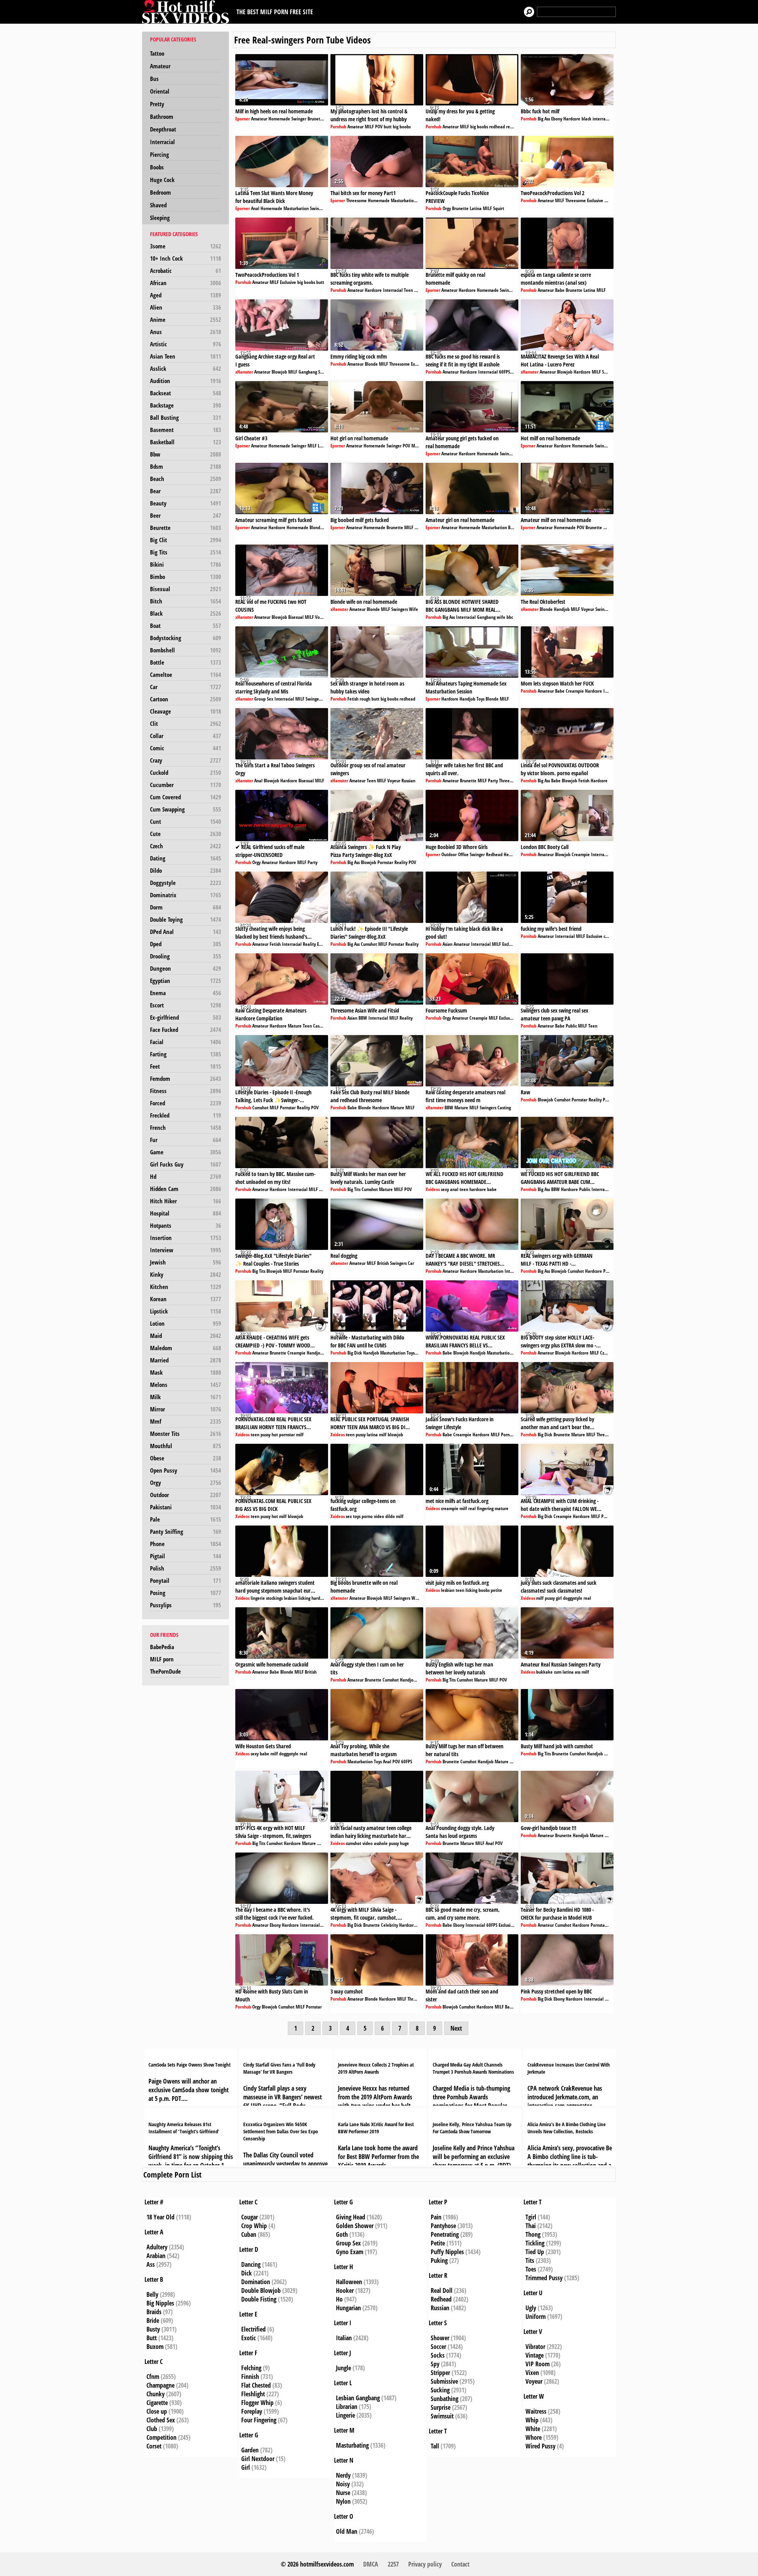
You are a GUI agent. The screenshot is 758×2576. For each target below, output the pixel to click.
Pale (186, 1519)
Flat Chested (256, 2385)
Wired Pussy (540, 2446)
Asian (447, 944)
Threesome (356, 200)
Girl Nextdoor (258, 2459)
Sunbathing (445, 2399)
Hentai (510, 854)
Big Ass (544, 119)
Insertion (186, 1238)
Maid (186, 1336)
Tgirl (531, 2217)
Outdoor (186, 1495)
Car (186, 687)
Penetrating (445, 2234)
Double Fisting (259, 2299)
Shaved (158, 205)
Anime (186, 319)
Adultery (157, 2247)
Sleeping (160, 218)
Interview (186, 1250)
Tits (530, 2260)
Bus (154, 79)
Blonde (371, 364)
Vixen (532, 2373)
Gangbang (308, 372)
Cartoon (186, 699)
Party (493, 781)
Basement (186, 430)
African (186, 283)
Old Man (347, 2531)
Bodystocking (186, 638)
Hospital (186, 1213)
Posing (186, 1593)
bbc (510, 617)
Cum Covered (186, 797)
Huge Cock (162, 180)
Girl (246, 2467)
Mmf (186, 1421)
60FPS (505, 372)
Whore (534, 2437)
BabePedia (162, 1647)
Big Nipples (160, 2303)
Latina (476, 208)
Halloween (349, 2282)
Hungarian (348, 2308)
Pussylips (186, 1605)
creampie (450, 1508)
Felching (251, 2368)
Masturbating (352, 2445)
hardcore (478, 1189)
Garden (250, 2450)
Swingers (326, 372)
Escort (186, 1005)
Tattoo (157, 53)
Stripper (440, 2373)
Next (456, 2028)
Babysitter (514, 2007)
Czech (186, 846)
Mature (295, 1026)
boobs (484, 1590)
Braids (154, 2312)
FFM (608, 200)
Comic (186, 748)
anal (454, 1189)
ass (578, 1672)
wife (501, 617)
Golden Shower (355, 2226)
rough (365, 699)
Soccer (438, 2347)
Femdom (186, 1079)
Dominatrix (186, 895)
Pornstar (385, 862)
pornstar (287, 1435)
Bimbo (186, 577)
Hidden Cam (186, 1189)
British (383, 1263)
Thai (531, 2226)
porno (367, 1516)
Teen (408, 290)
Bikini (186, 564)
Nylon (343, 2501)
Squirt (499, 208)
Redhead (494, 854)
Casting (320, 1026)
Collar (186, 736)
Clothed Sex (161, 2420)
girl (559, 1598)
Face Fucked (186, 1030)
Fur (186, 1140)
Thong (533, 2234)
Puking (439, 2260)
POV (379, 127)
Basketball (186, 442)
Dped (186, 944)
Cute (186, 834)
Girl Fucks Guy (186, 1164)
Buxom (155, 2347)
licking (304, 1598)
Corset (154, 2446)
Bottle (186, 662)
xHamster (244, 372)
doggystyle (573, 1598)
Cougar (250, 2217)
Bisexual (186, 589)
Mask (186, 1372)
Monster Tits (186, 1434)
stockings (274, 1598)
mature (502, 1508)
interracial (602, 119)
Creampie (575, 691)
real (472, 1508)
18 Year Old (160, 2217)
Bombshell (186, 650)
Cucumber (186, 785)
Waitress (536, 2411)
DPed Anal (186, 932)
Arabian (156, 2256)
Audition (186, 381)
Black (186, 613)
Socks (438, 2355)
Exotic (249, 2338)
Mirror (186, 1409)
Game (186, 1152)
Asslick (186, 368)
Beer (186, 515)
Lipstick (186, 1311)
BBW (363, 1018)
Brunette (316, 119)
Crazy (186, 760)
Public (571, 1026)
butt (388, 127)
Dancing (251, 2264)
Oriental (160, 91)
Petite (438, 2243)
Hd (186, 1176)
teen (464, 1189)
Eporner (243, 119)
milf (300, 1435)
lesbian (291, 1598)
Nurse (343, 2493)
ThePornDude (165, 1671)
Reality (401, 862)
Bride (153, 2320)
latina (372, 1435)
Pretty (157, 104)
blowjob (395, 1435)
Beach (186, 479)
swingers (423, 527)
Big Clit (186, 540)
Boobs (157, 167)
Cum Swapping (186, 809)
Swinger (299, 119)
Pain (436, 2217)
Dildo (186, 870)
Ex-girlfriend (186, 1017)
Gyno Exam (350, 2252)
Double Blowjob (261, 2290)
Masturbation (296, 208)
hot (275, 1435)
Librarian (347, 2407)
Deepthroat (163, 129)
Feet (186, 1066)
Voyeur (322, 617)
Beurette (186, 528)
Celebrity (389, 1925)
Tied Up (535, 2252)
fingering (485, 1508)
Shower (440, 2338)
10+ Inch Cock (186, 258)
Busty (153, 2329)
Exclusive (595, 200)
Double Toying (186, 919)
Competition (161, 2437)
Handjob (562, 609)
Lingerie (345, 2415)
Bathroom (162, 116)
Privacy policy (425, 2564)
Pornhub (338, 127)
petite (496, 1590)
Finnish (250, 2377)
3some (186, 246)
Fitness (186, 1091)
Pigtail (186, 1556)
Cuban (249, 2234)
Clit (186, 723)
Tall (435, 2446)
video (379, 1516)
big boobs (402, 127)
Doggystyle (186, 883)
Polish (186, 1568)
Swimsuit (442, 2416)
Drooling (186, 956)
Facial (186, 1042)
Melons (186, 1385)
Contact (460, 2564)
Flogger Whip (257, 2403)
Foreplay (252, 2411)
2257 (393, 2564)
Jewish (186, 1262)
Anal (255, 208)
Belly (152, 2294)
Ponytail (186, 1580)
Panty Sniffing (186, 1531)
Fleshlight (253, 2394)
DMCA (371, 2564)
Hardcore (572, 119)
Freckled (186, 1115)
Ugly (531, 2308)
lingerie (258, 1598)
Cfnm (153, 2377)
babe (492, 1189)
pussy (265, 1435)
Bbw (186, 454)
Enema (186, 993)
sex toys (353, 1516)
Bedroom (160, 192)
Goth (342, 2234)
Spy (435, 2364)
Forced (186, 1103)
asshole (381, 1843)
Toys (480, 699)
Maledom (186, 1348)
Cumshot (369, 944)
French (186, 1127)
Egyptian (186, 981)
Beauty (186, 503)
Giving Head (351, 2217)
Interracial (162, 142)
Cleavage (186, 711)
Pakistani (186, 1507)
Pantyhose (443, 2226)
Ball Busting (186, 417)
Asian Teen (186, 356)
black (586, 119)
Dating (186, 858)
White (533, 2429)
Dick (247, 2273)
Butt (152, 2338)
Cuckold (186, 772)
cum (558, 1672)
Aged (186, 295)
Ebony (557, 119)
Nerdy (343, 2475)
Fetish (353, 699)
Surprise (441, 2407)
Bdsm (186, 466)
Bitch (186, 601)
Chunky (156, 2394)
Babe (560, 290)
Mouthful (186, 1446)
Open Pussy (186, 1470)
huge (404, 1843)
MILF (369, 127)
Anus (186, 332)
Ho (339, 2299)
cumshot (354, 1843)
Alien (186, 307)
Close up (157, 2411)
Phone (186, 1544)
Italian (344, 2338)
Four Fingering (259, 2420)
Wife (414, 609)
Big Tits (186, 552)
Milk (186, 1397)
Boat (186, 626)
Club (152, 2429)
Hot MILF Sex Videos (188, 12)
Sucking (440, 2390)
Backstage (186, 405)
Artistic (186, 344)
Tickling (535, 2243)
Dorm (186, 907)
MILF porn (162, 1659)
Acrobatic (186, 271)
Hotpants (186, 1225)
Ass (151, 2264)
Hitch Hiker (186, 1201)
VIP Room (538, 2364)
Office (463, 854)
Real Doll (442, 2290)
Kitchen (186, 1287)
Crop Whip (254, 2226)
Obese (186, 1458)
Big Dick (355, 1353)
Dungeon (186, 968)
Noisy (343, 2484)
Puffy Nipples (447, 2252)
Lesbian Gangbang (358, 2398)
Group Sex (264, 699)
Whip (532, 2420)
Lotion (186, 1323)
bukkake (544, 1672)
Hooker (345, 2290)
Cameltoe (186, 675)
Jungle (343, 2368)
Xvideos (433, 1189)
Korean (186, 1299)
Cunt (186, 821)
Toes (531, 2269)
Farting (186, 1054)
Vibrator (535, 2347)
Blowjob (279, 372)
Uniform (536, 2317)
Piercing (159, 154)
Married (186, 1360)
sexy (445, 1189)
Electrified (253, 2329)
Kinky (186, 1274)
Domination (256, 2282)
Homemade (279, 119)
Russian (408, 781)
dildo (390, 1516)
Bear (186, 491)
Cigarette (157, 2403)
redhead (497, 127)
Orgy (186, 1482)
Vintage (535, 2355)
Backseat (186, 393)
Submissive (444, 2381)
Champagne (160, 2385)
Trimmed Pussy (544, 2278)
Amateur (160, 66)
